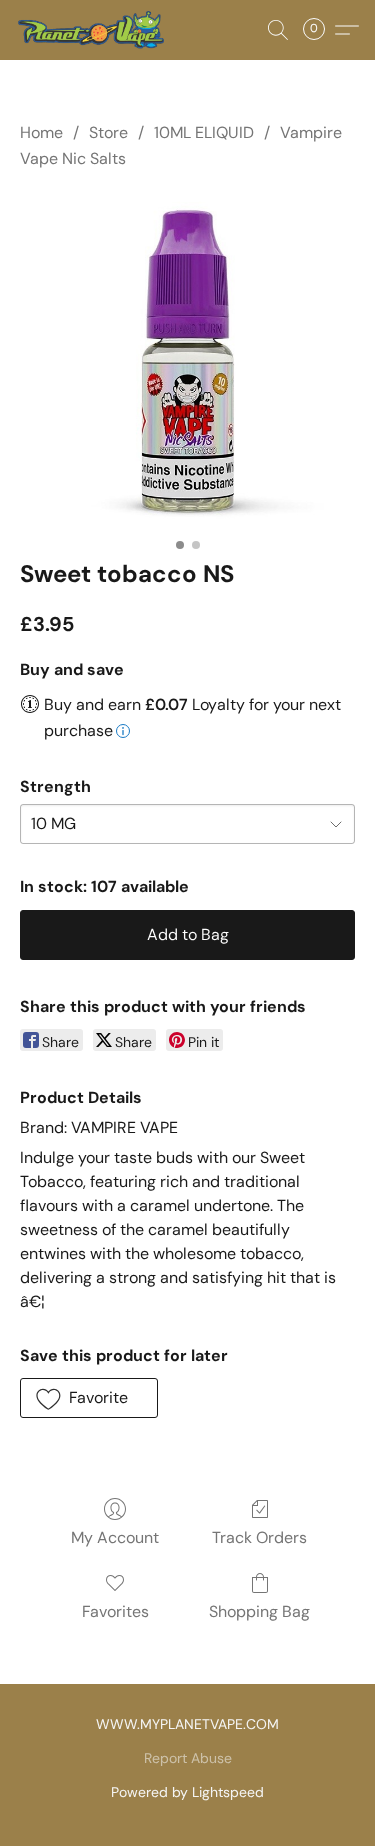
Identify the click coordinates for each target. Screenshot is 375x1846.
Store (108, 132)
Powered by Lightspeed (187, 1792)
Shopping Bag (259, 1611)
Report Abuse (188, 1758)
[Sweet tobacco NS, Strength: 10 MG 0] (187, 360)
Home (41, 132)
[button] (94, 30)
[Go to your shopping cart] (320, 30)
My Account (115, 1537)
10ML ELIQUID (204, 132)
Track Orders (259, 1537)
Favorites (115, 1611)
